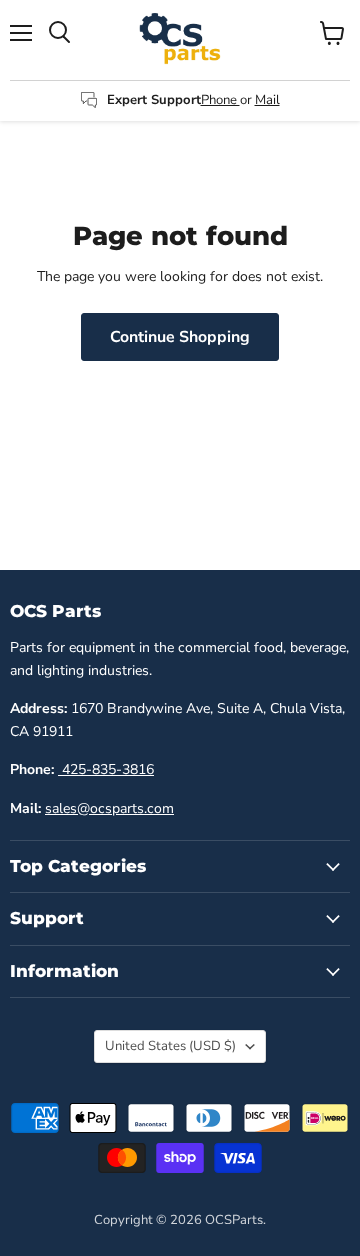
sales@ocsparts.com (109, 808)
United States (170, 1046)
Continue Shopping (180, 337)
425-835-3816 (106, 769)
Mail (267, 100)
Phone (220, 100)
